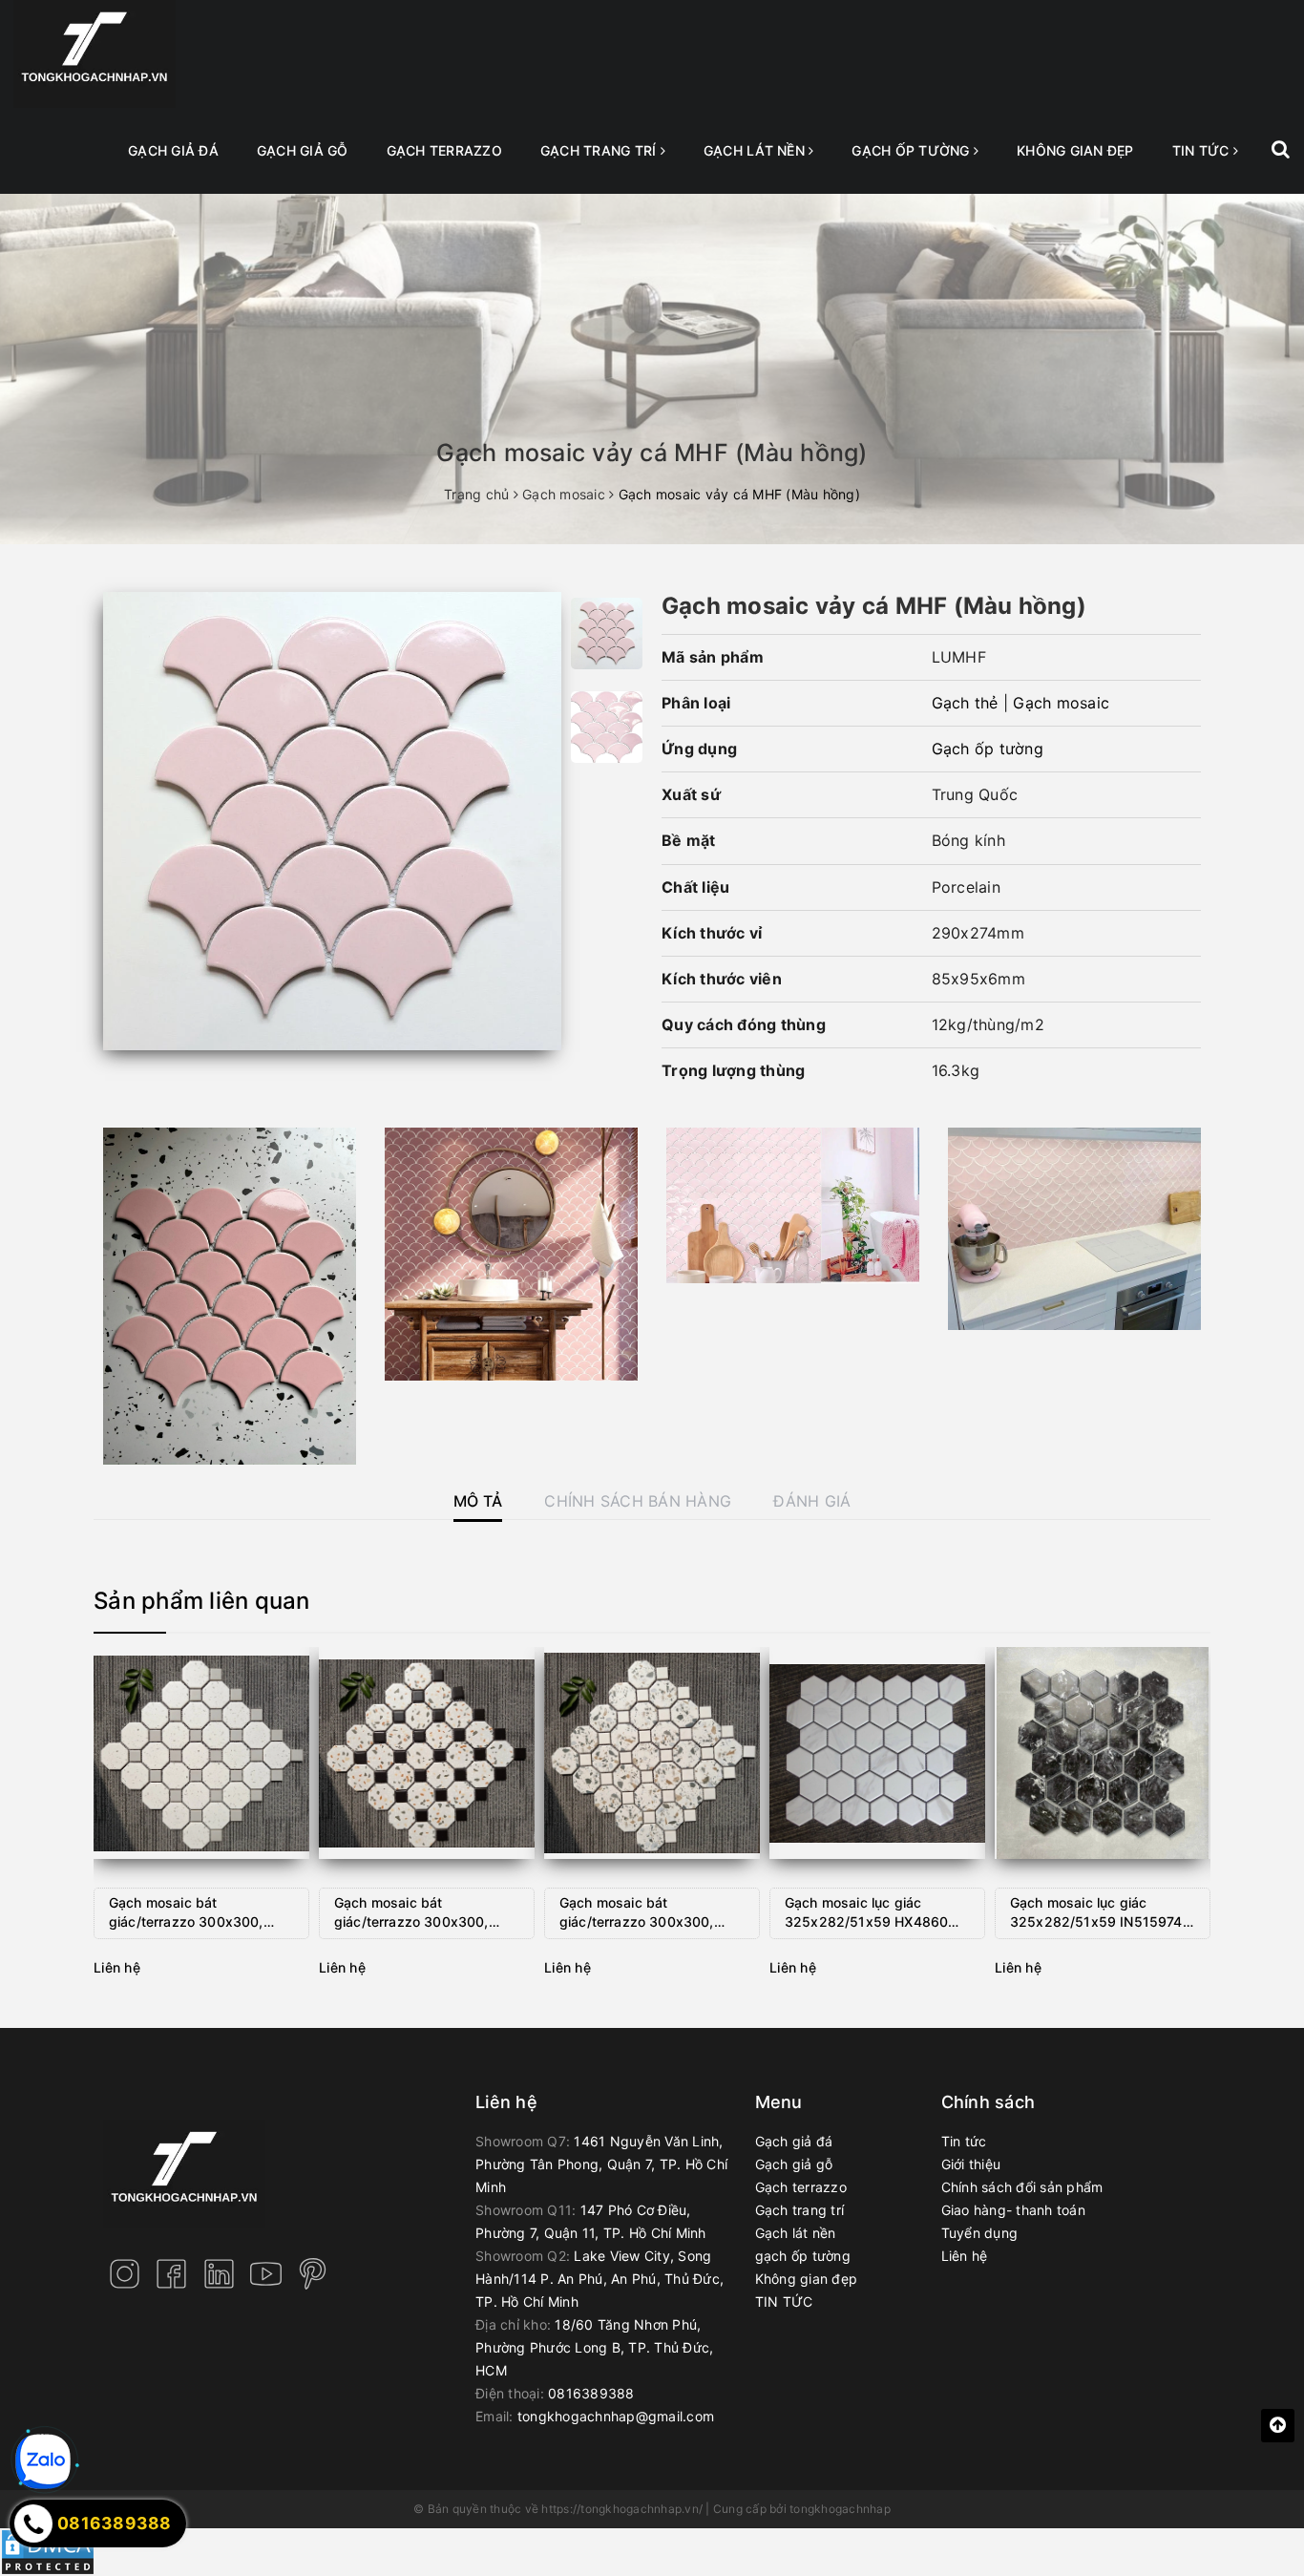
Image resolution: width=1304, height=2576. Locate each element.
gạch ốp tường (913, 150)
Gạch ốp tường (988, 749)
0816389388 (591, 2393)
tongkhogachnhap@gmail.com (616, 2416)
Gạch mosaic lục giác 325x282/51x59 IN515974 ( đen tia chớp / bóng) (1101, 1914)
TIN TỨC (1203, 150)
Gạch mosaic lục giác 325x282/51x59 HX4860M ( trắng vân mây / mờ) (877, 1914)
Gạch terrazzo (444, 150)
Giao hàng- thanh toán (1013, 2210)
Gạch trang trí (600, 150)
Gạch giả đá (173, 150)
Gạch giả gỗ (303, 150)
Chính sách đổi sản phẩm (1022, 2187)
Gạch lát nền (756, 150)
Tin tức (964, 2141)
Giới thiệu (971, 2164)
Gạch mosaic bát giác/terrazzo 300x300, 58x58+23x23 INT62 (411, 1914)
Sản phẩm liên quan (202, 1601)
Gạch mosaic (1061, 703)
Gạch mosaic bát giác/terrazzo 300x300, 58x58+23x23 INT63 (637, 1914)
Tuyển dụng (980, 2233)
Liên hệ (965, 2256)
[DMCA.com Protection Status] (48, 2551)
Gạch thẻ (965, 703)
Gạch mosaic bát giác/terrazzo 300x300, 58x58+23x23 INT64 (186, 1914)
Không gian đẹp (1075, 150)
